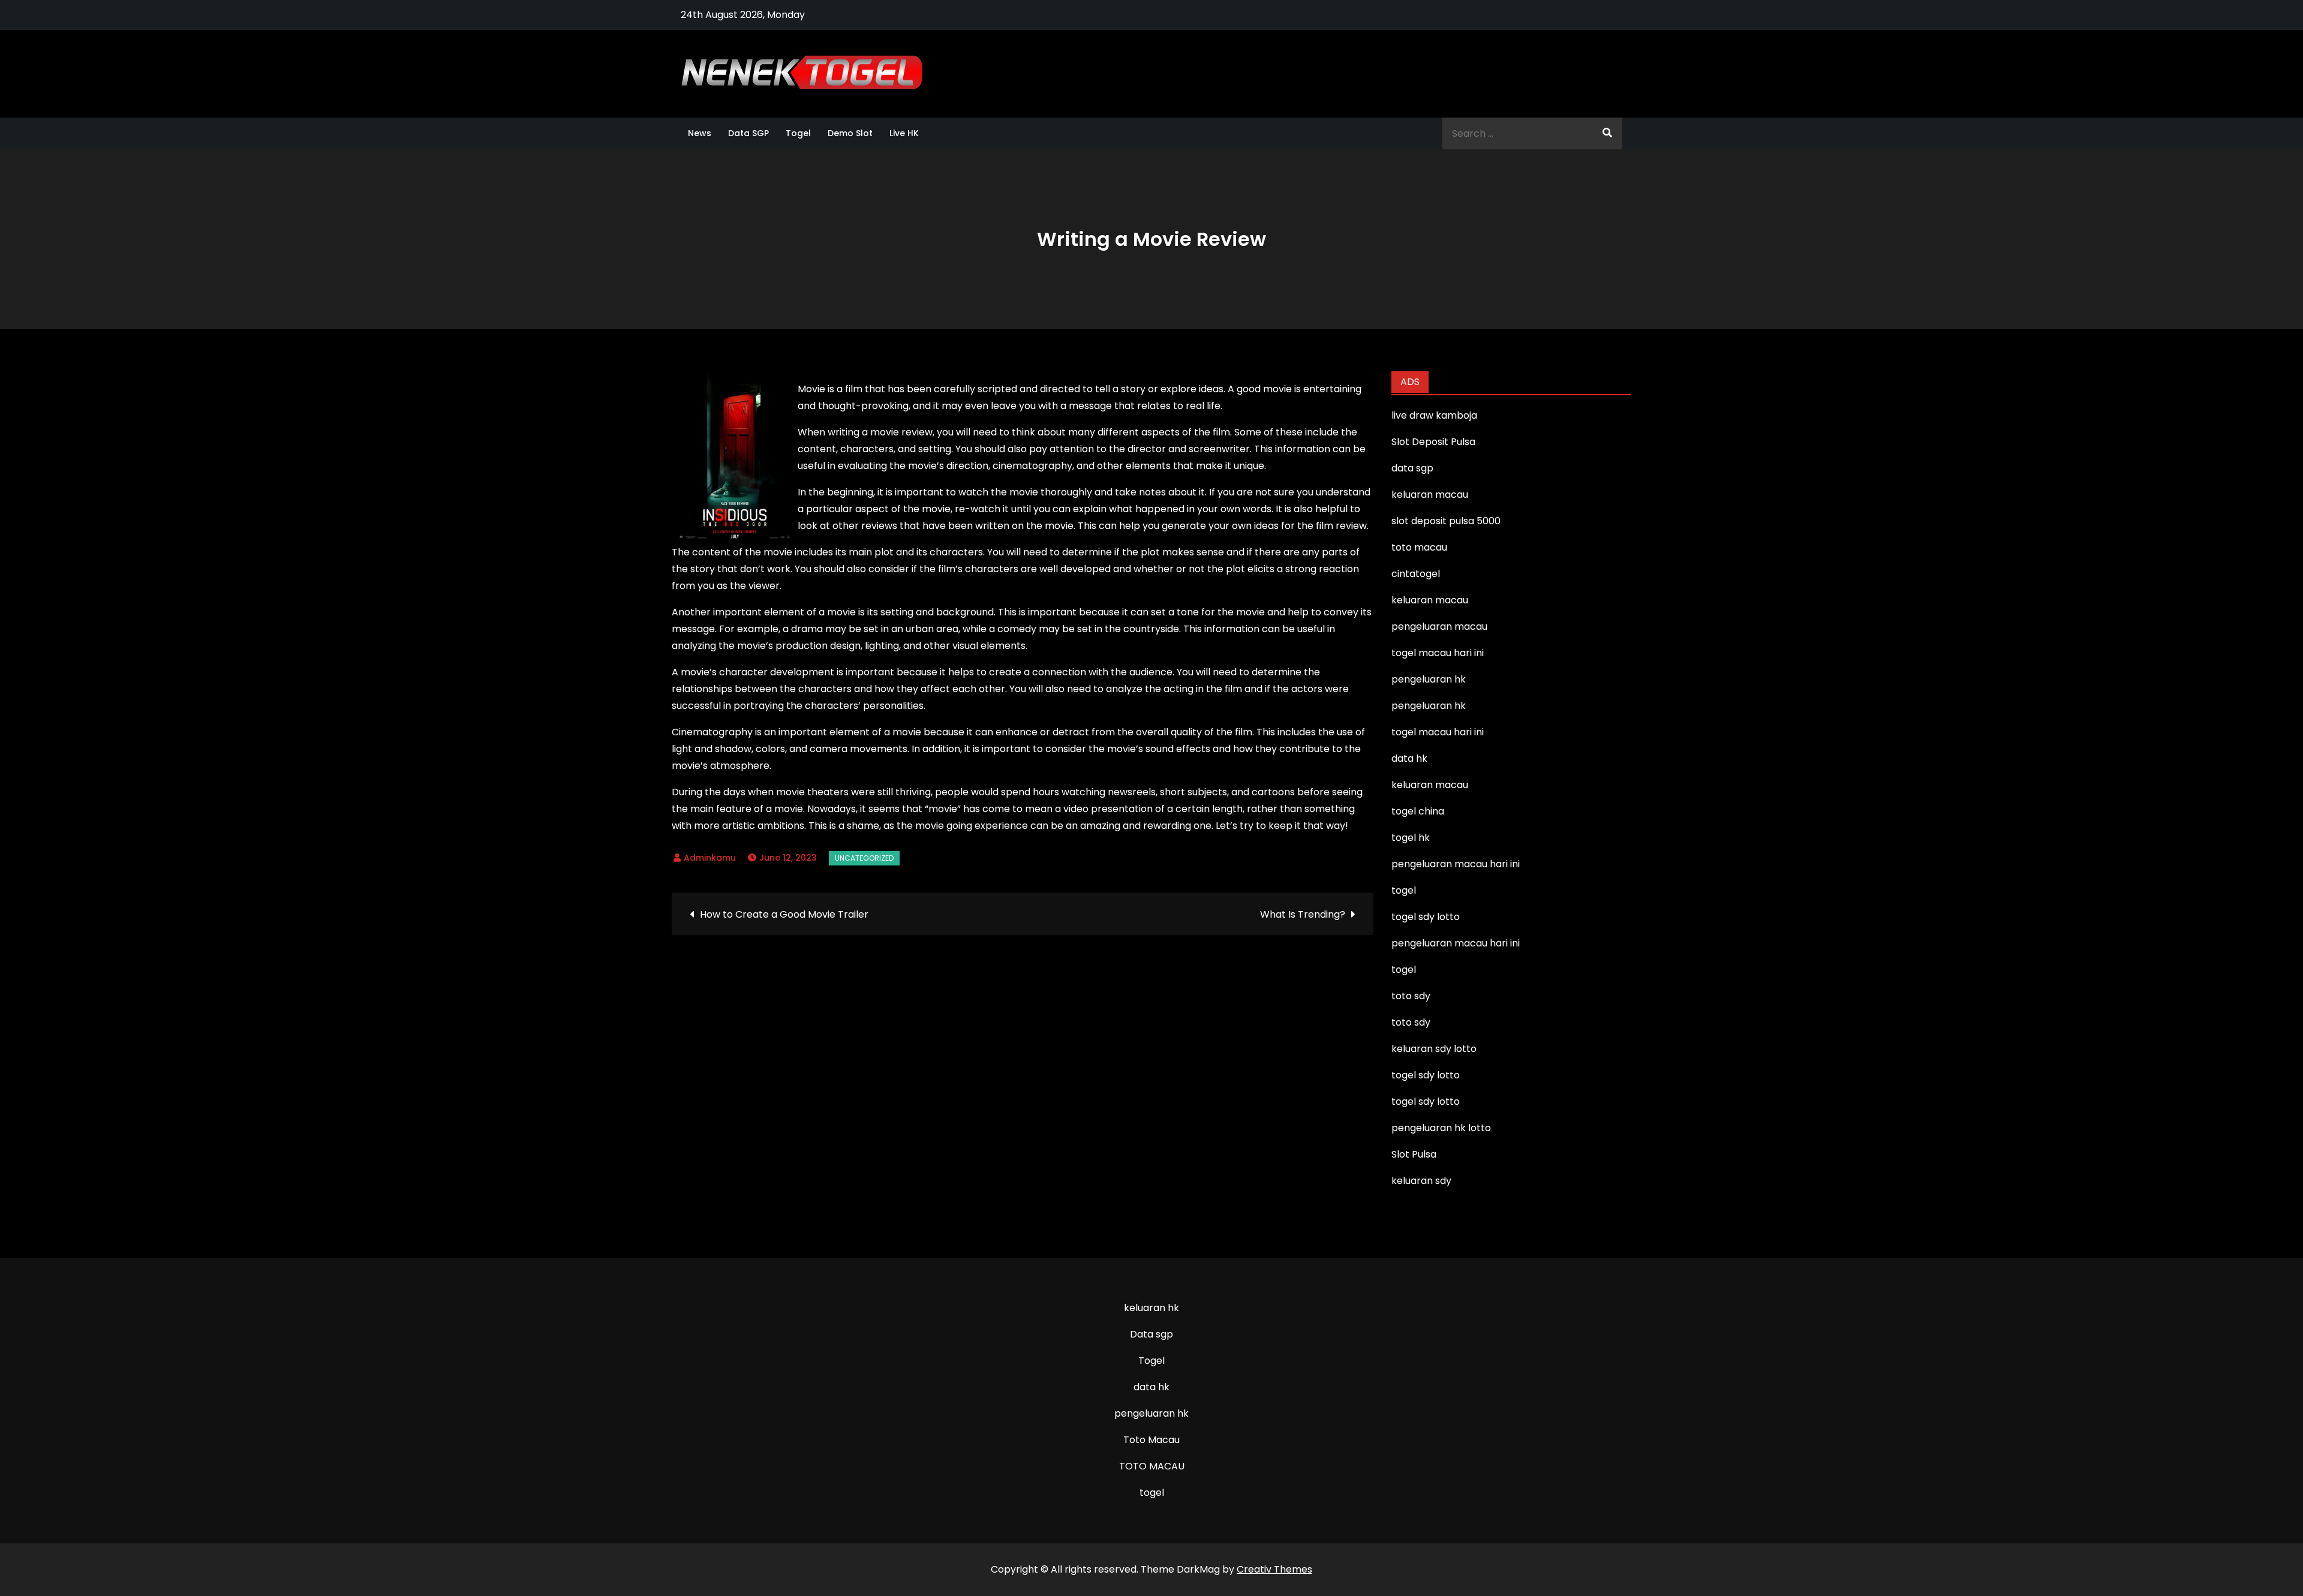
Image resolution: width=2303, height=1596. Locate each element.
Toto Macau (1151, 1440)
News (700, 133)
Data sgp (1151, 1334)
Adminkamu (710, 858)
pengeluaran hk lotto (1441, 1128)
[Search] (1607, 133)
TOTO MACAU (1152, 1466)
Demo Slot (850, 133)
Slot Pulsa (1414, 1154)
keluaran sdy (1421, 1181)
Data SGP (748, 133)
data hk (1151, 1387)
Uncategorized (864, 858)
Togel (798, 133)
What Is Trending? (1303, 914)
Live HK (904, 133)
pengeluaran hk (1151, 1413)
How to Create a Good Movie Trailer (784, 914)
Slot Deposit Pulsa (1433, 442)
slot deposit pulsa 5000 (1446, 521)
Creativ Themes (1274, 1569)
